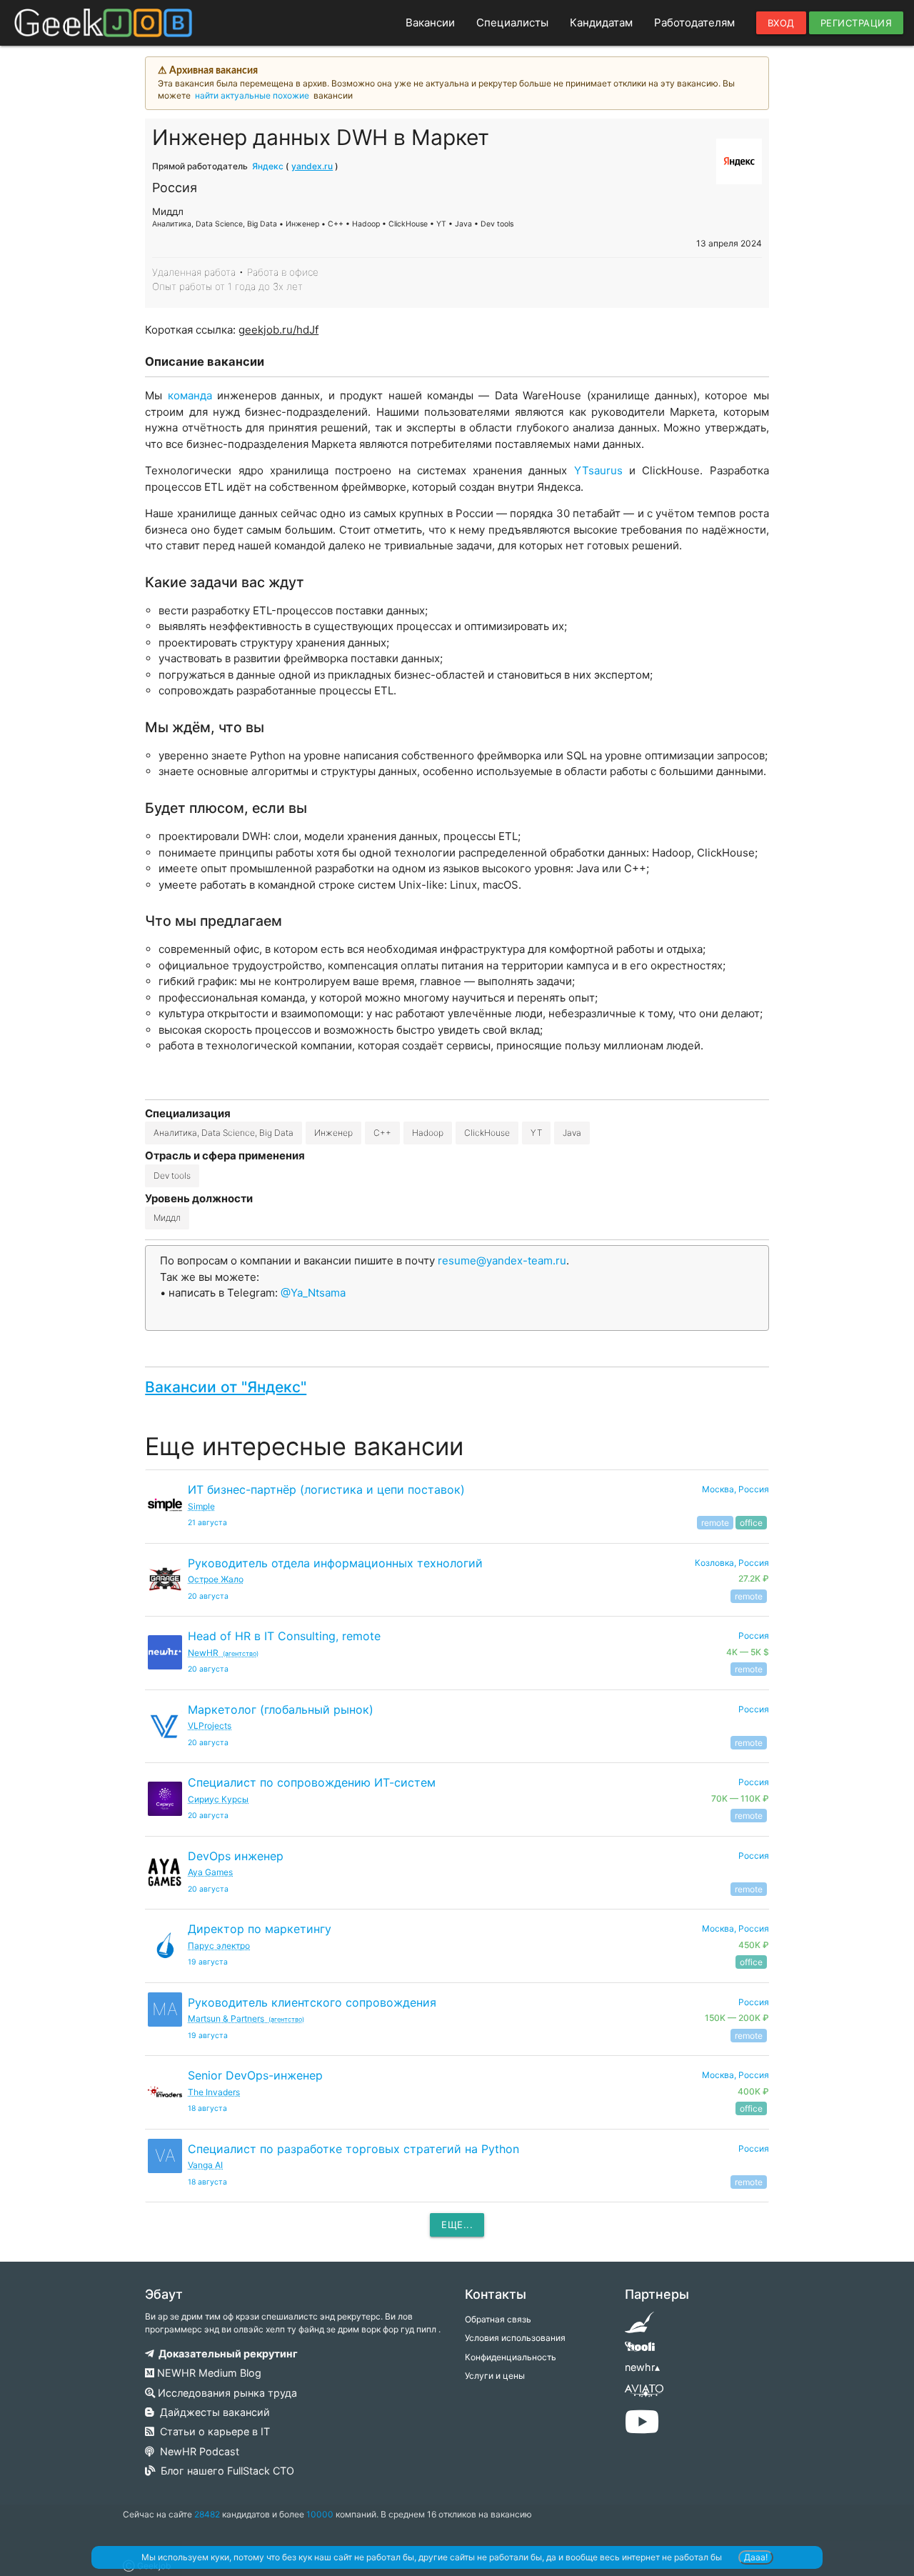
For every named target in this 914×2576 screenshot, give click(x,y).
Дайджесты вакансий (212, 2412)
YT (536, 1133)
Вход (781, 23)
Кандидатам (601, 23)
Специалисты (512, 23)
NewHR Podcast (197, 2451)
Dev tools (172, 1175)
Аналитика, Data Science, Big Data (224, 1133)
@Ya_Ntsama (313, 1293)
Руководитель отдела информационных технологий (335, 1563)
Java (572, 1133)
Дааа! (756, 2557)
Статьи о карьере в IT (212, 2431)
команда (192, 395)
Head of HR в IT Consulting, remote (284, 1636)
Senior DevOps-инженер (255, 2075)
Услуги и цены (495, 2376)
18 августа (207, 2108)
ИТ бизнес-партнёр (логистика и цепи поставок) (326, 1489)
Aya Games (210, 1872)
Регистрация (857, 23)
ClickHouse (487, 1133)
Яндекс (268, 166)
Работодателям (694, 23)
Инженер (333, 1133)
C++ (382, 1133)
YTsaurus (602, 470)
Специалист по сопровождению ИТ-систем (312, 1782)
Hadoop (428, 1133)
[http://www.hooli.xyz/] (639, 2351)
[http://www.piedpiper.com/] (639, 2327)
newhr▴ (642, 2367)
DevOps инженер (236, 1856)
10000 (320, 2514)
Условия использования (515, 2338)
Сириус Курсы (218, 1799)
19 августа (208, 1962)
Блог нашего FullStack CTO (225, 2471)
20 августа (208, 1596)
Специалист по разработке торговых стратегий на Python (353, 2149)
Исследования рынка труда (226, 2393)
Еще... (457, 2225)
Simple (201, 1506)
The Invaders (214, 2092)
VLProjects (210, 1726)
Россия (754, 1709)
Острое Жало (216, 1579)
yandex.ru (312, 166)
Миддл (167, 1218)
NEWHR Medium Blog (208, 2373)
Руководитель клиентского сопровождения (312, 2002)
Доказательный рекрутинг (226, 2353)
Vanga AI (205, 2165)
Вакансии (430, 23)
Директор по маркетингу (260, 1929)
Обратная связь (498, 2319)
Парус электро (219, 1946)
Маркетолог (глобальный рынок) (281, 1709)
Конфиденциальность (511, 2357)
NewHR (223, 1653)
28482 (207, 2514)
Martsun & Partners (246, 2018)
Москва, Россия (735, 1489)
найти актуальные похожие (252, 95)
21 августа (207, 1523)
